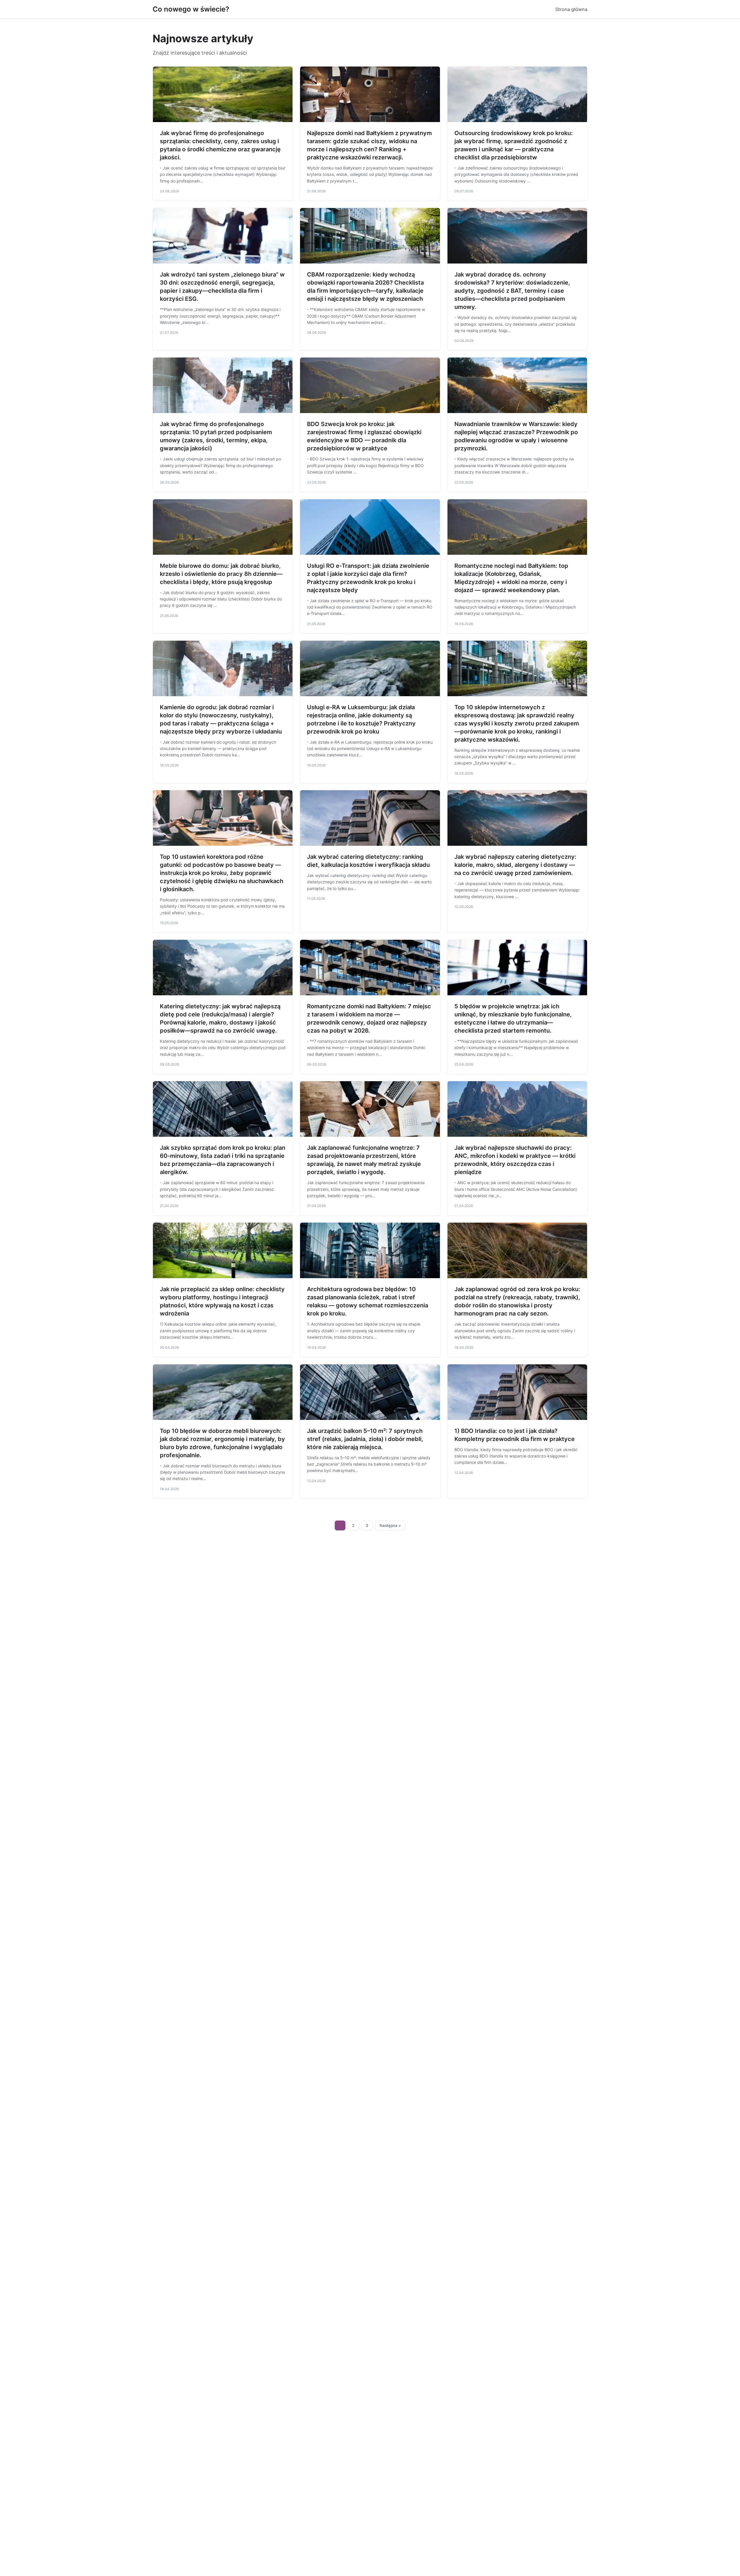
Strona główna (571, 9)
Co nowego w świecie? (191, 9)
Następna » (390, 1525)
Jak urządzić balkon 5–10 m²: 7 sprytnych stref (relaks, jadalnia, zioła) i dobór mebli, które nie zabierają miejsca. (365, 1439)
